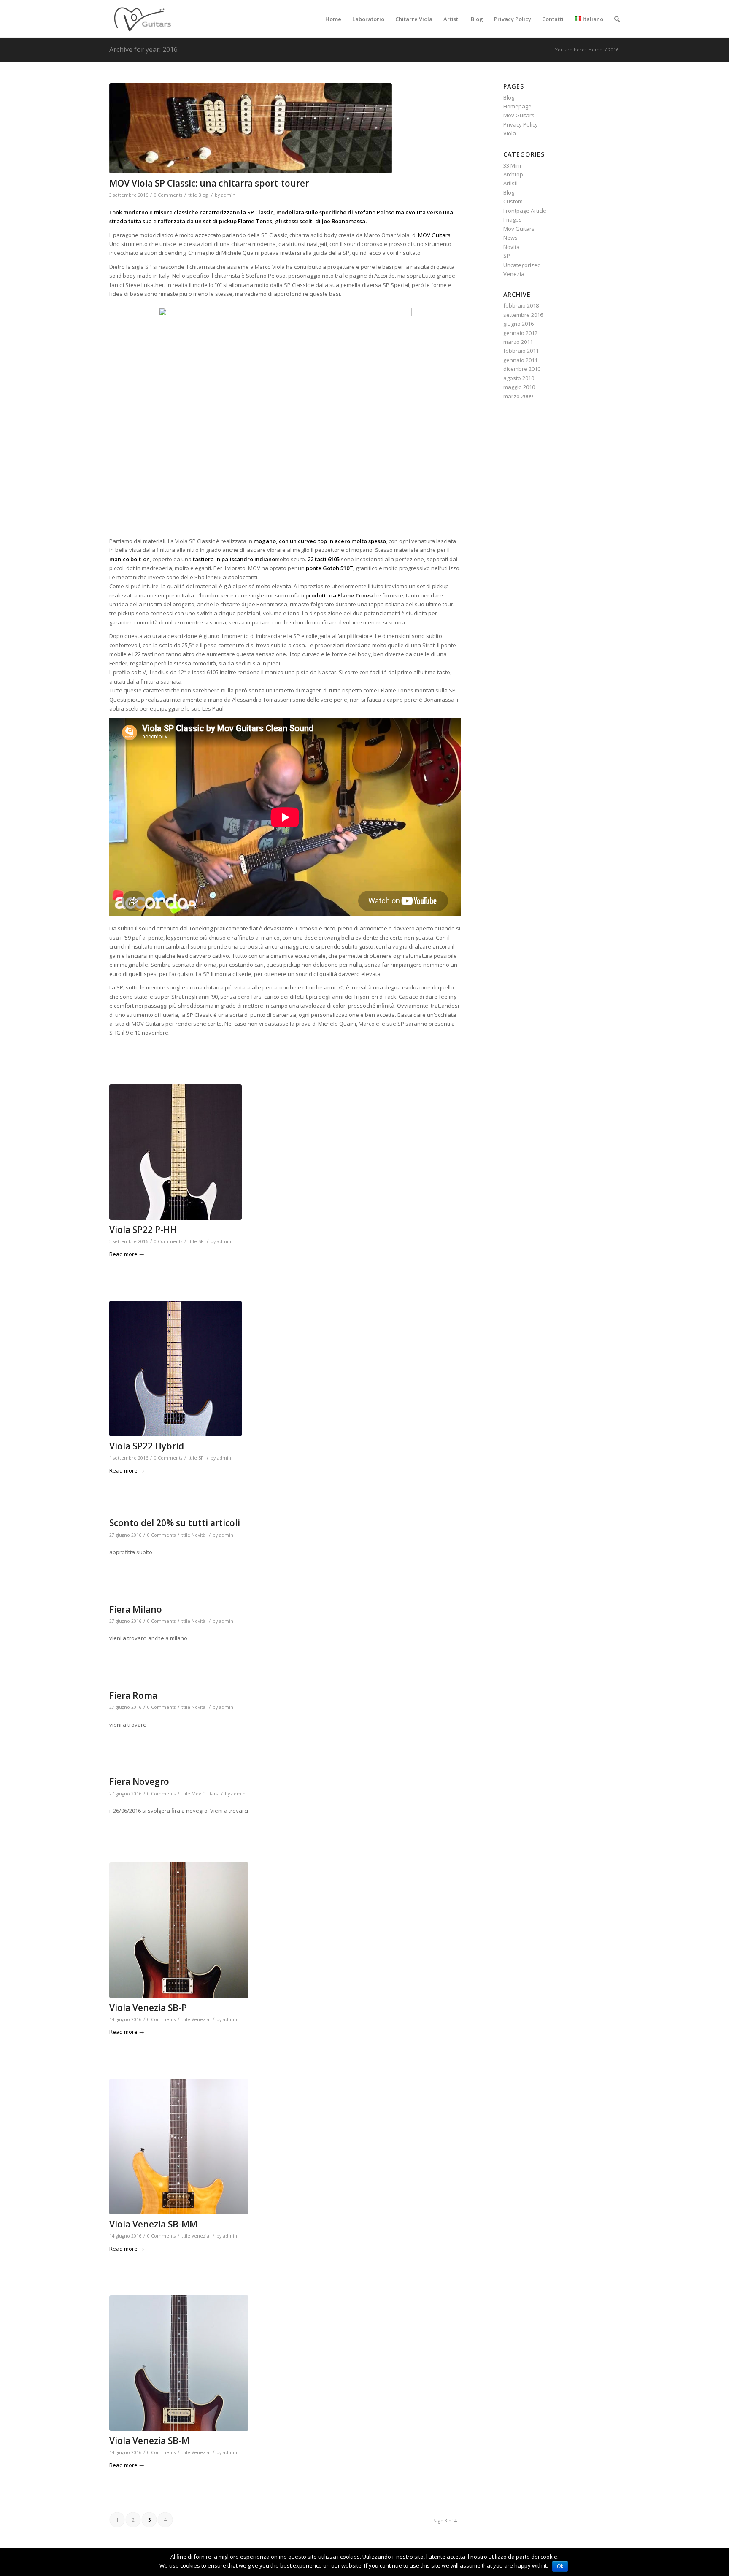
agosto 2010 (519, 378)
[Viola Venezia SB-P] (285, 1930)
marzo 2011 (518, 342)
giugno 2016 (518, 324)
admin (228, 195)
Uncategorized (522, 265)
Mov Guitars (205, 1794)
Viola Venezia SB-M (149, 2441)
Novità (198, 1535)
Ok (560, 2566)
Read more (127, 1254)
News (510, 238)
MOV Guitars (434, 235)
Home (595, 50)
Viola (510, 133)
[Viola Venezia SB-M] (285, 2363)
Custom (513, 201)
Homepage (517, 106)
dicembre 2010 (522, 369)
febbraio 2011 (521, 351)
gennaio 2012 (520, 333)
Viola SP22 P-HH (143, 1230)
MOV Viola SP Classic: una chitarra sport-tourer (209, 183)
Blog (203, 195)
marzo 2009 (518, 396)
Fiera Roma (133, 1695)
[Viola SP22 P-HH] (285, 1152)
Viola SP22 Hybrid (147, 1446)
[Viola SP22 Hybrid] (285, 1369)
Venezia (200, 2019)
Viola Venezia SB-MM (153, 2224)
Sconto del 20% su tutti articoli (175, 1523)
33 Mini (512, 165)
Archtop (513, 174)
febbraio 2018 (521, 305)
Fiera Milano (136, 1609)
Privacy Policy (521, 124)
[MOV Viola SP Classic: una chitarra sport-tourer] (285, 128)
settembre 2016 (523, 315)
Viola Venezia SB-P (148, 2008)
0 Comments (168, 195)
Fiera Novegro (139, 1781)
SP (201, 1241)
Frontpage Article (525, 211)
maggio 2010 (519, 387)
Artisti (510, 183)
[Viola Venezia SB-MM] (285, 2147)
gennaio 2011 (520, 360)
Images (513, 219)
